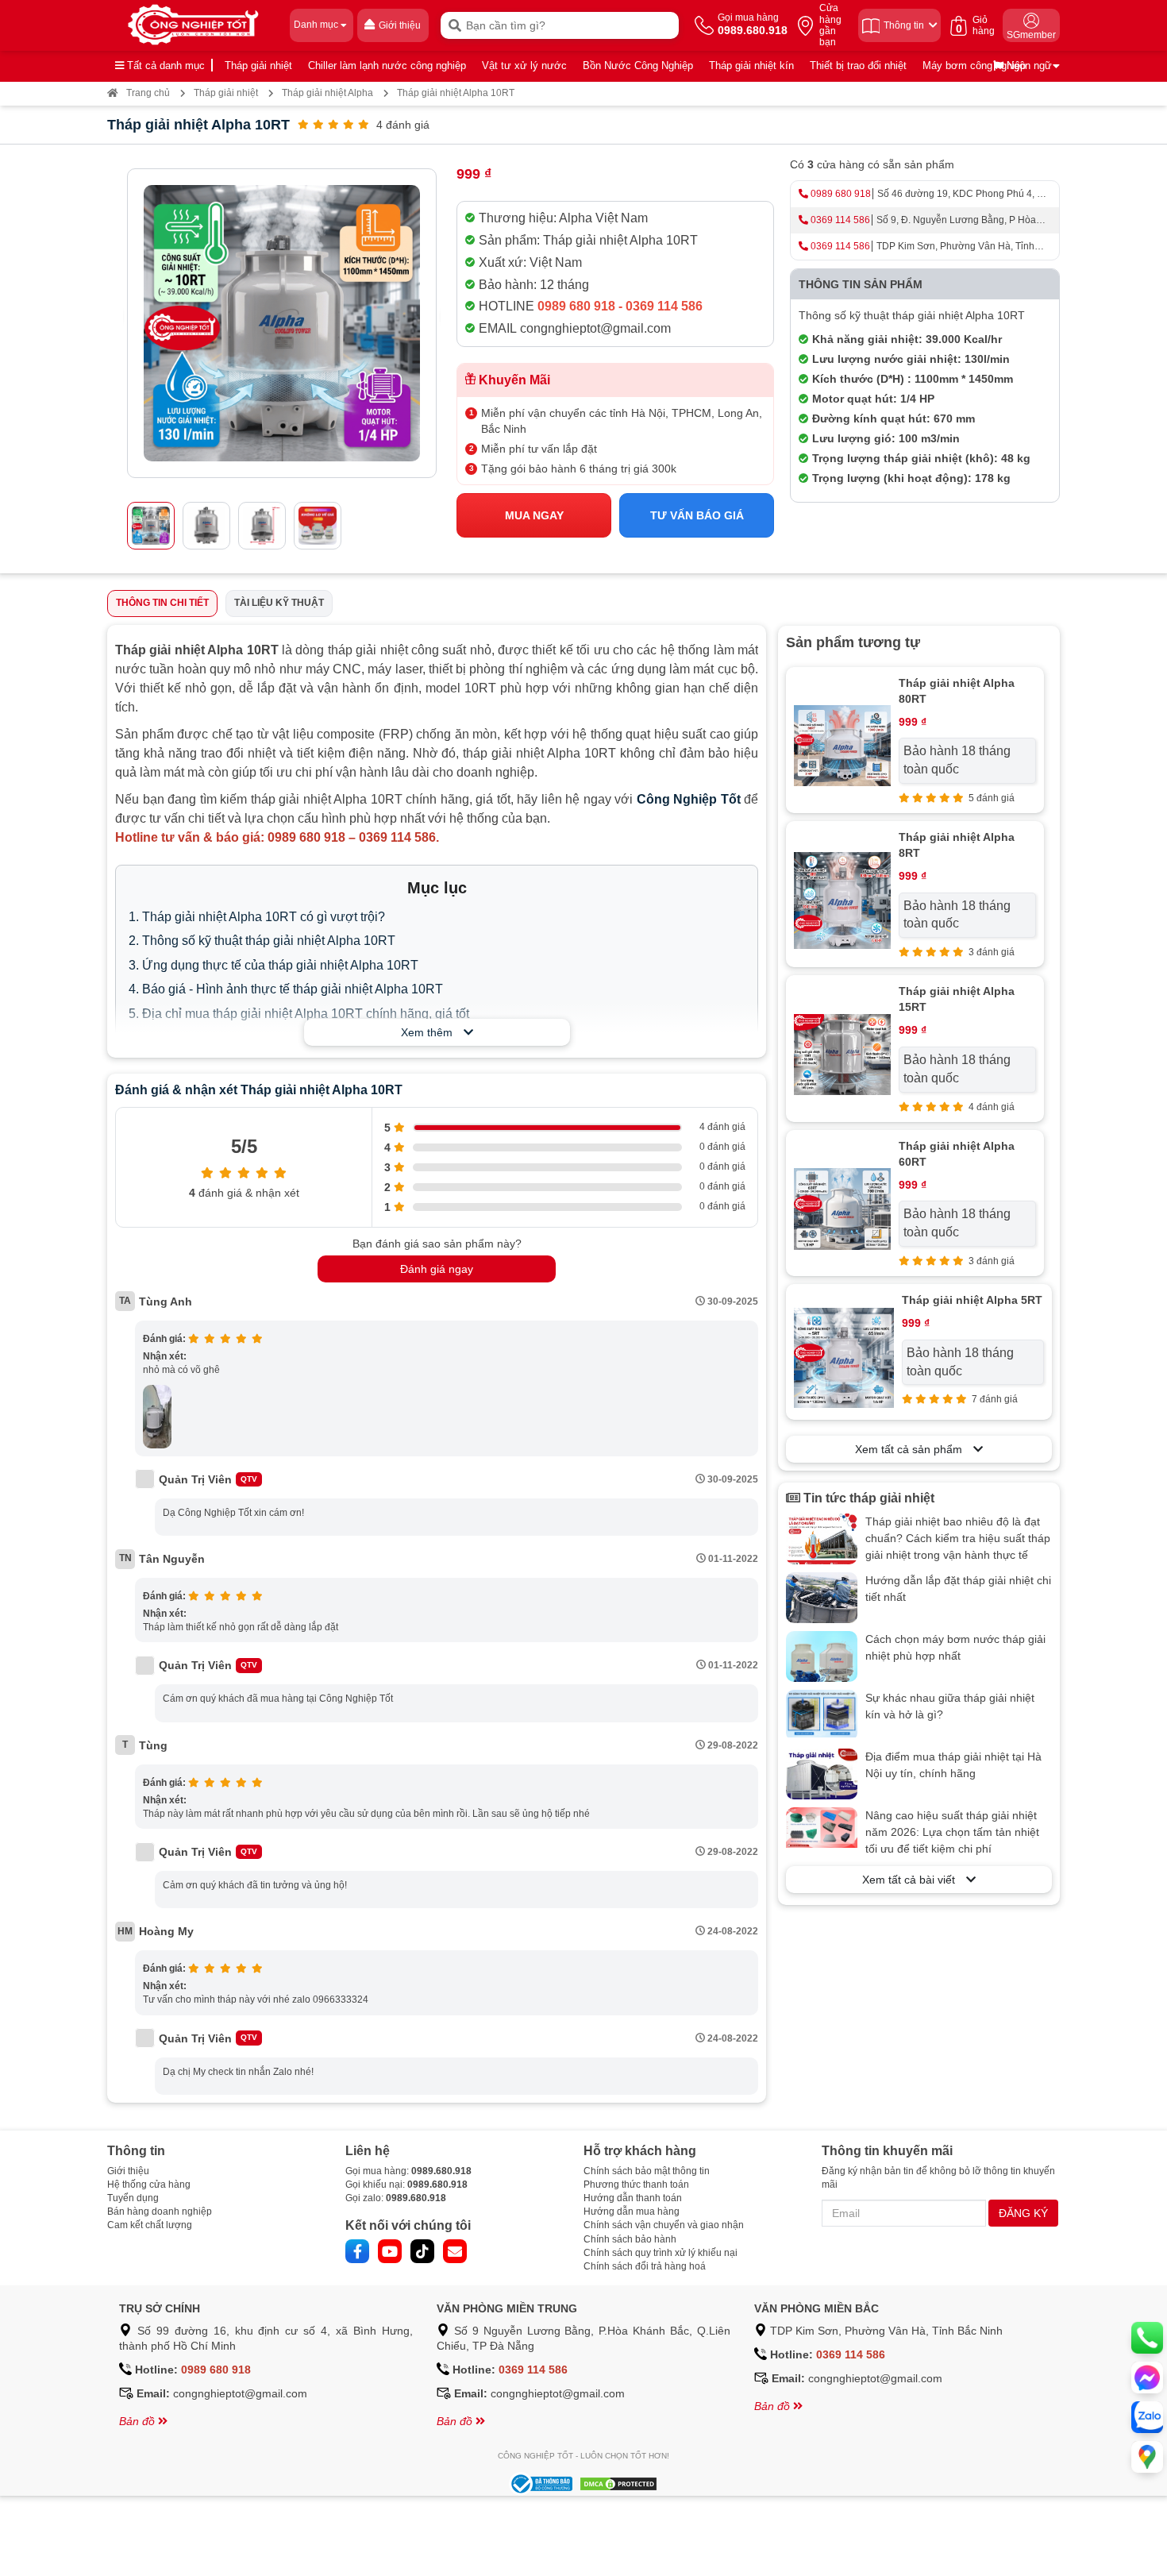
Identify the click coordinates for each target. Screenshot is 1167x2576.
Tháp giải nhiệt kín (751, 66)
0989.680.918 (441, 2171)
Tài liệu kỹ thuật (279, 603)
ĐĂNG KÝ (1023, 2213)
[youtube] (390, 2251)
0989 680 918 (841, 194)
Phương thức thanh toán (636, 2185)
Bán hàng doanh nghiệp (160, 2212)
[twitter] (422, 2251)
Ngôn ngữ (1028, 66)
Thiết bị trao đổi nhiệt (858, 66)
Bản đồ (139, 2421)
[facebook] (357, 2251)
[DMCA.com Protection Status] (616, 2483)
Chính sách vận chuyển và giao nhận (664, 2225)
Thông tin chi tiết (162, 603)
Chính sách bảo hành (630, 2239)
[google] (455, 2251)
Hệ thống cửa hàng (149, 2185)
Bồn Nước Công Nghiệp (638, 66)
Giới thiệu (128, 2171)
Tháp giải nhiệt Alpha (327, 93)
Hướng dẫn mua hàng (632, 2212)
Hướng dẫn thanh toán (633, 2198)
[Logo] (194, 25)
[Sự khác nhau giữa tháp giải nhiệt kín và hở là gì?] (822, 1715)
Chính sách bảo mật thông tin (647, 2171)
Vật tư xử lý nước (524, 66)
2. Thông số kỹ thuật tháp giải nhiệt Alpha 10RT (262, 941)
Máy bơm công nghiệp (974, 66)
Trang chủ (148, 93)
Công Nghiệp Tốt (689, 799)
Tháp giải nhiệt (258, 66)
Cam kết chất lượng (150, 2225)
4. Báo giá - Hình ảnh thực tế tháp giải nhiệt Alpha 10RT (286, 989)
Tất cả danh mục (164, 66)
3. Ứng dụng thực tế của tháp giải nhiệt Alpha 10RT (273, 965)
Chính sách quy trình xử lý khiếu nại (661, 2253)
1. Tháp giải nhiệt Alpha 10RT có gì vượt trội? (257, 917)
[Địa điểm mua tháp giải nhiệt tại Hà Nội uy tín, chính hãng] (822, 1774)
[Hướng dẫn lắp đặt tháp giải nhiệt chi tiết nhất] (822, 1598)
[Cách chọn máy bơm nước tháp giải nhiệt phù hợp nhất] (822, 1656)
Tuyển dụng (133, 2198)
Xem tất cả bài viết (914, 1880)
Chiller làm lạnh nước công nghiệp (387, 66)
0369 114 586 (840, 220)
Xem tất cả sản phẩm (914, 1449)
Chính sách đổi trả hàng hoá (645, 2266)
